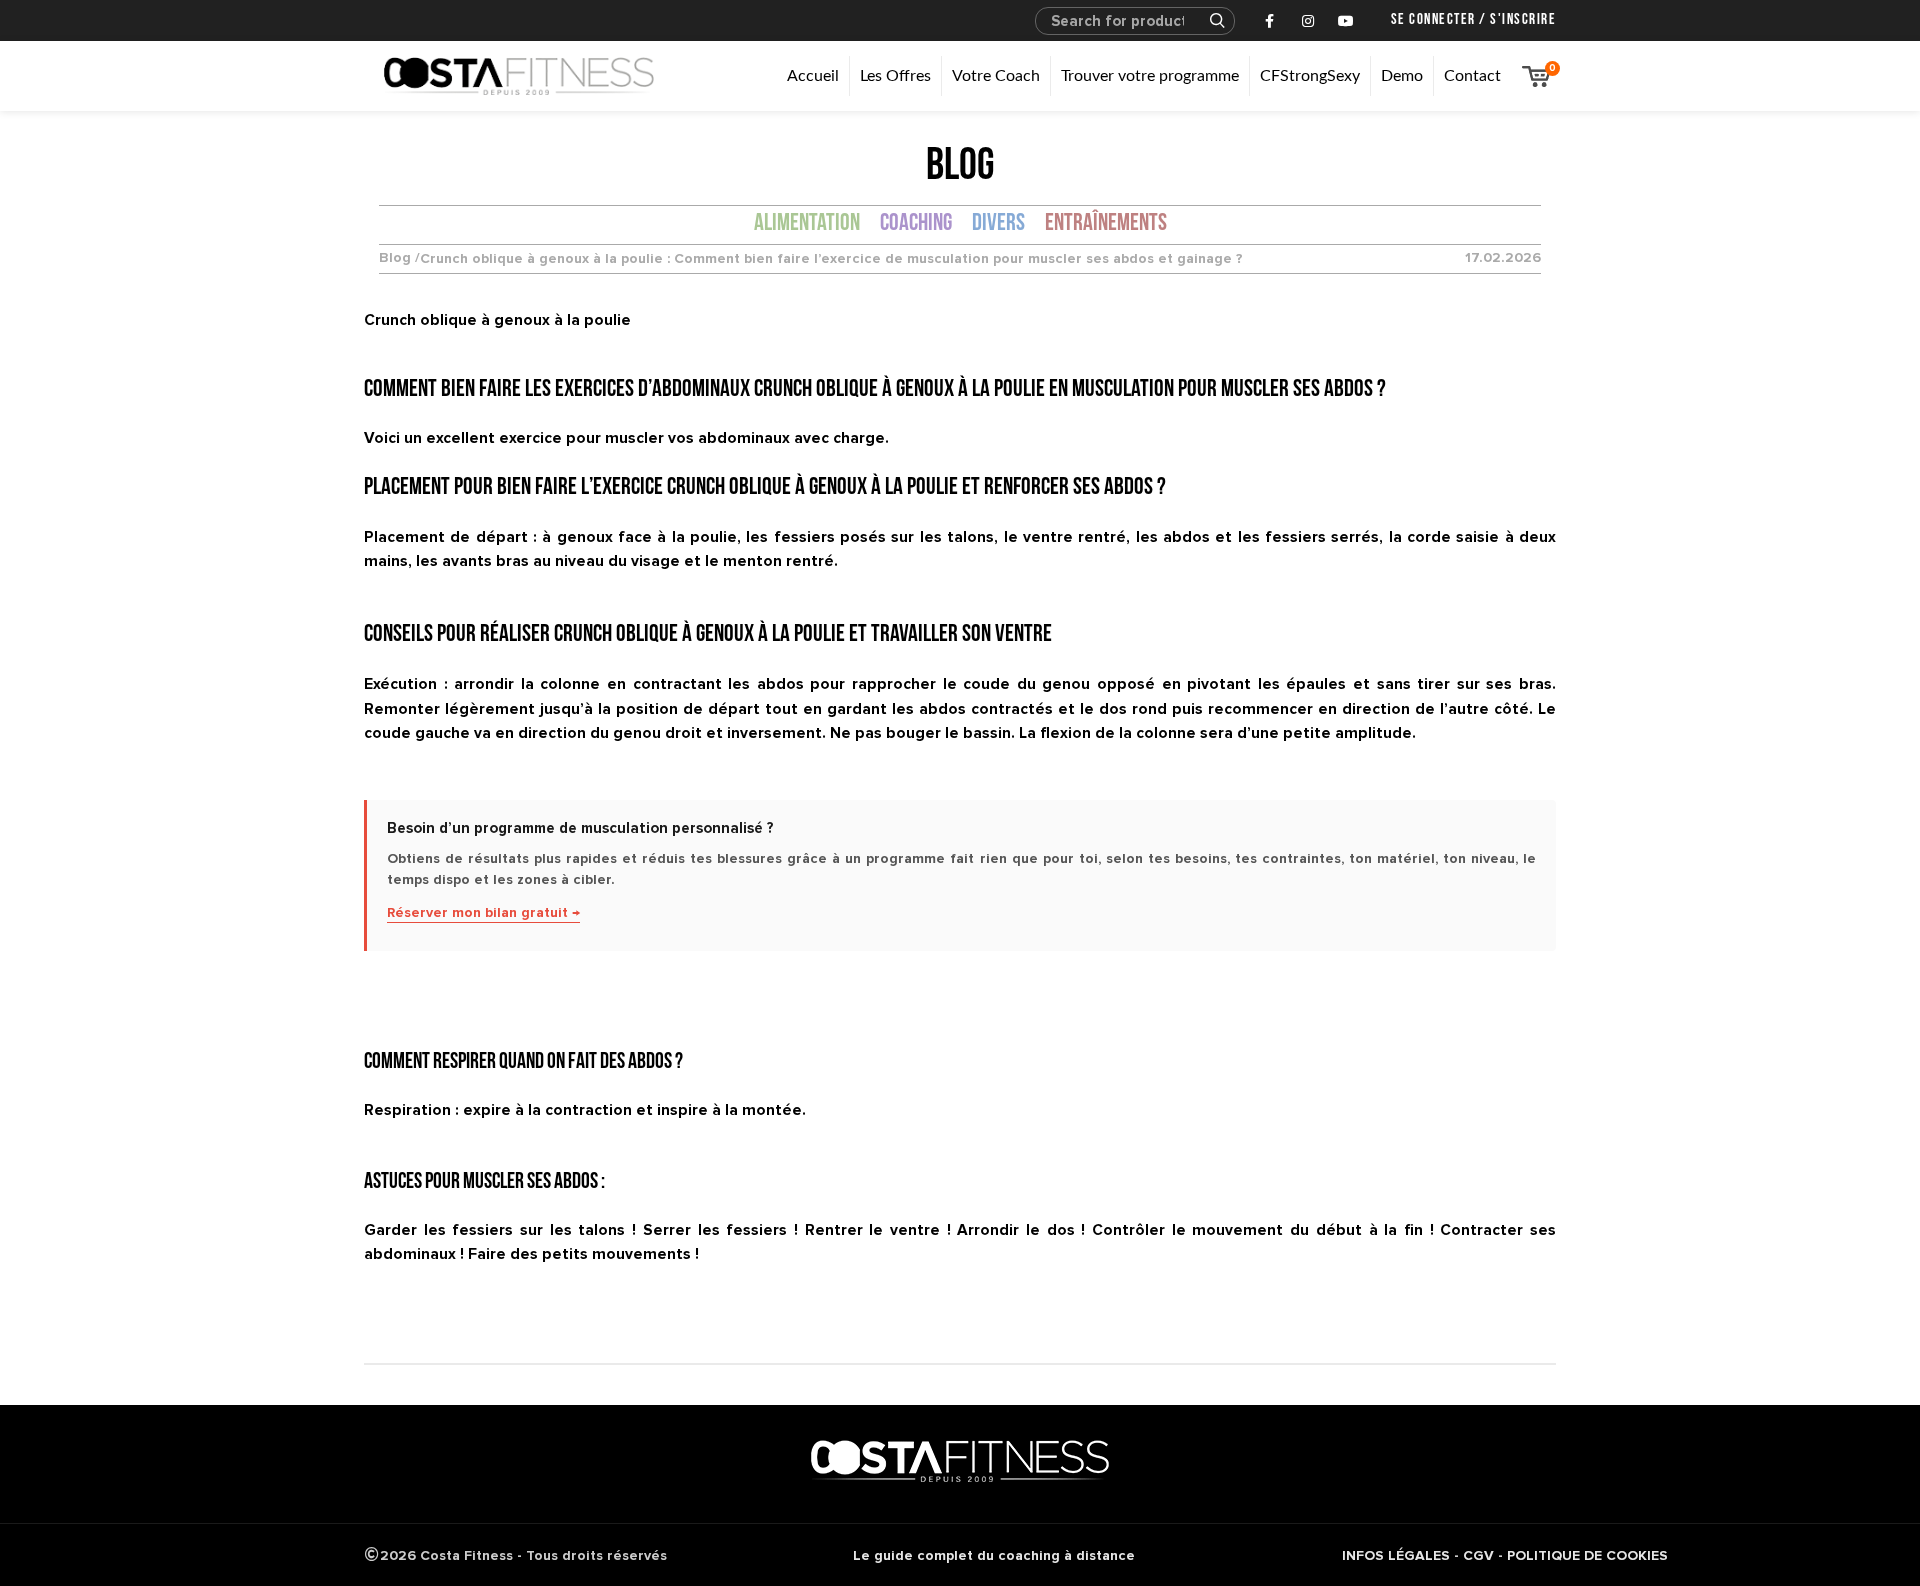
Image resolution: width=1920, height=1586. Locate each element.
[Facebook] (1270, 21)
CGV (1478, 1555)
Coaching (916, 224)
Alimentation (807, 224)
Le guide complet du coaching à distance (994, 1555)
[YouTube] (1346, 21)
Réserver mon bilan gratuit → (483, 912)
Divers (998, 224)
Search (1208, 21)
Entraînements (1106, 224)
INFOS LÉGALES (1396, 1555)
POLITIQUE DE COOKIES (1587, 1555)
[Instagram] (1308, 21)
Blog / (399, 258)
